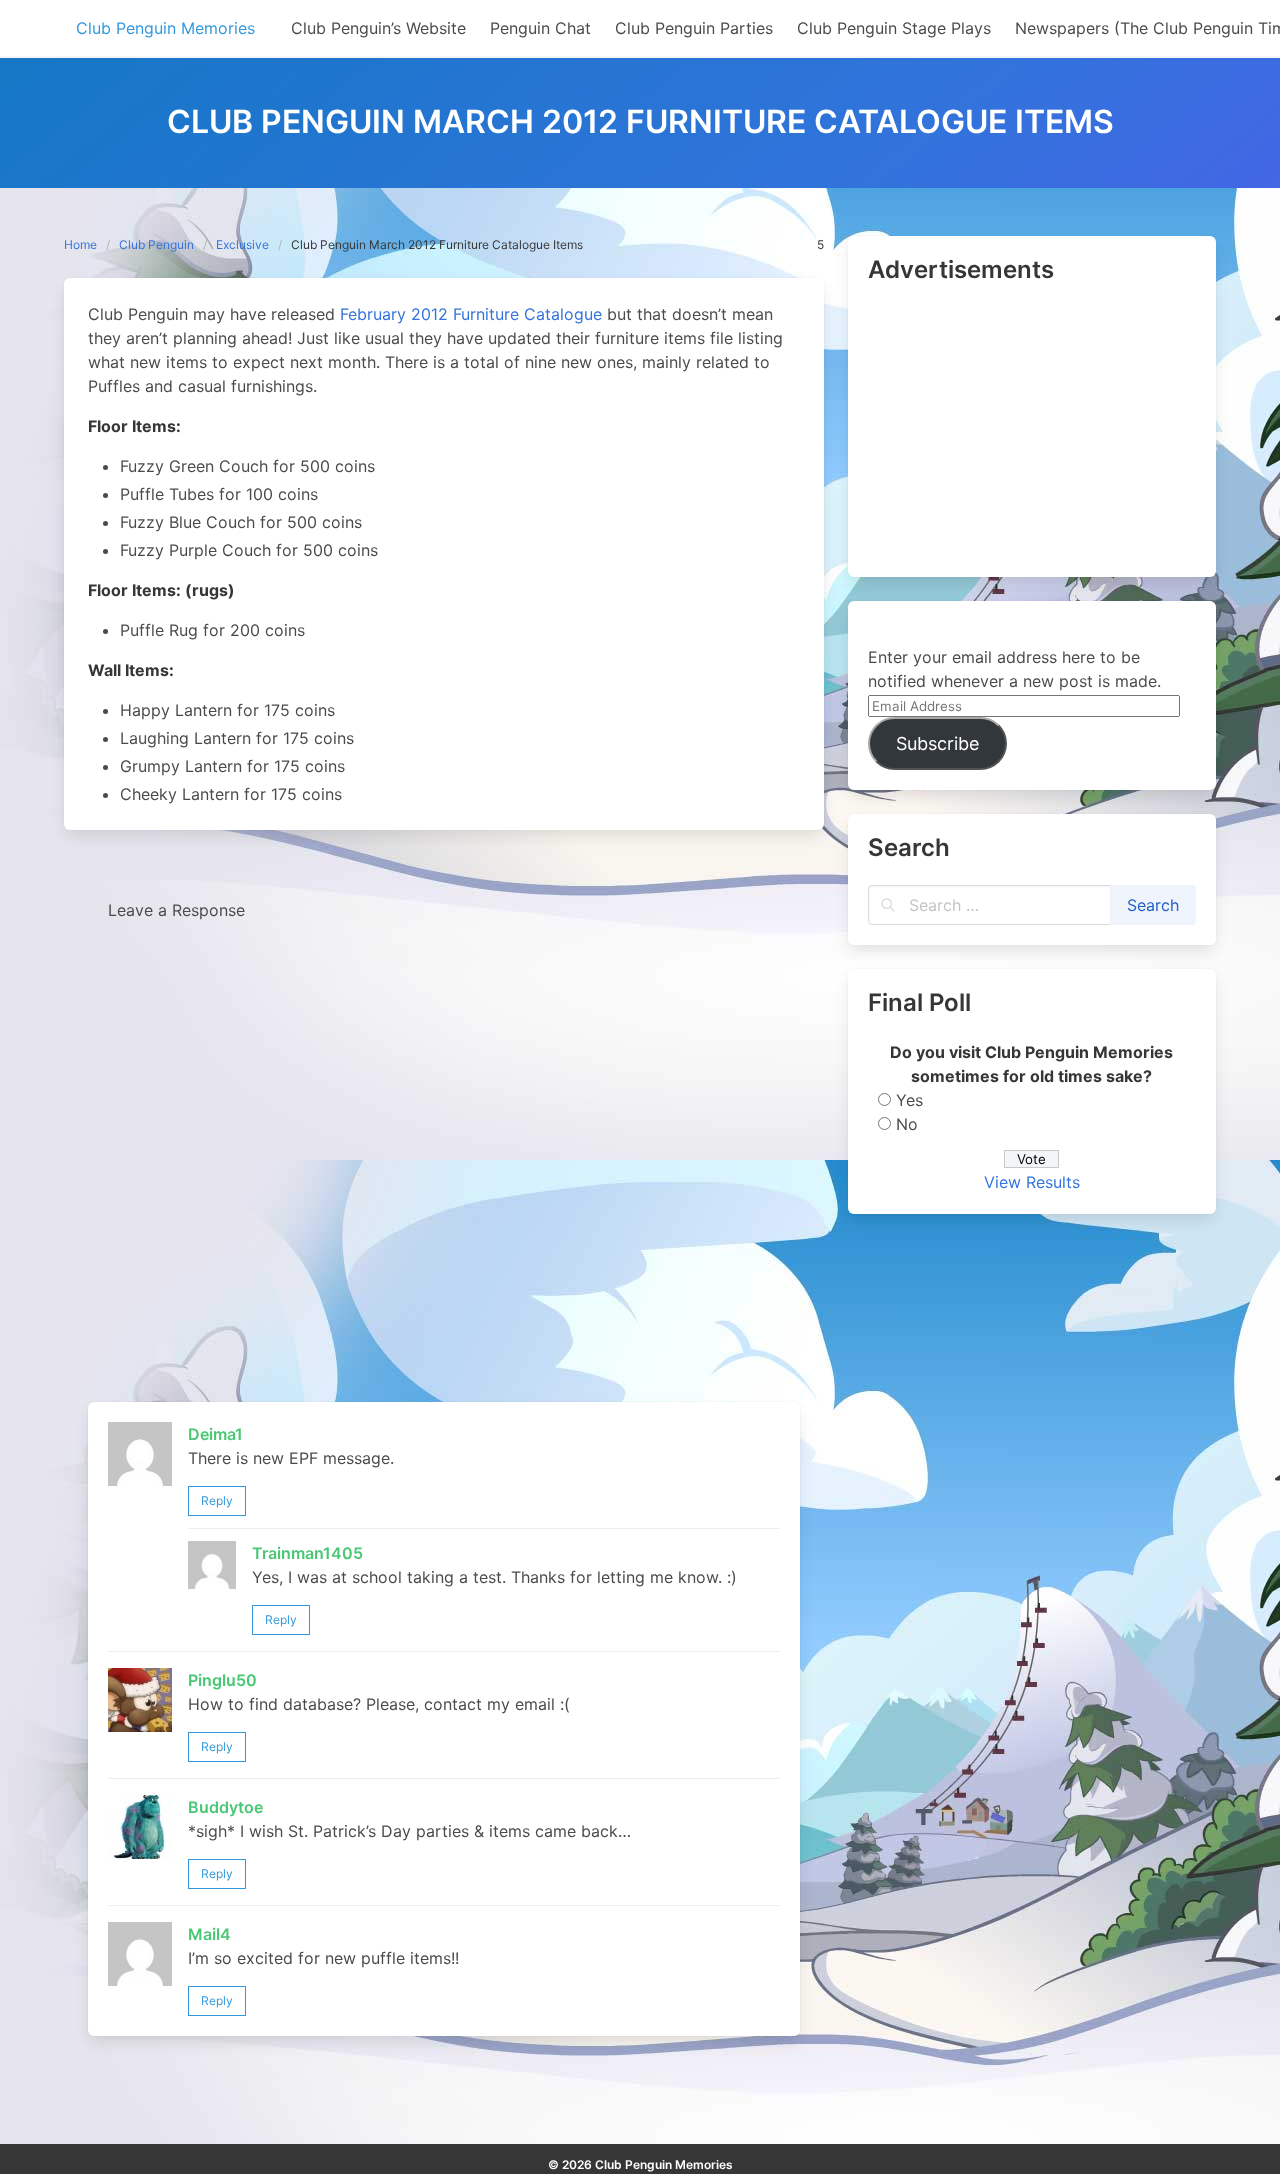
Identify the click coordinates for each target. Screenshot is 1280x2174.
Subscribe (937, 743)
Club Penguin (156, 244)
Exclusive (242, 244)
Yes (909, 1100)
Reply (217, 1500)
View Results (1032, 1182)
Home (80, 244)
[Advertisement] (1032, 432)
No (907, 1124)
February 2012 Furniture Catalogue (471, 314)
